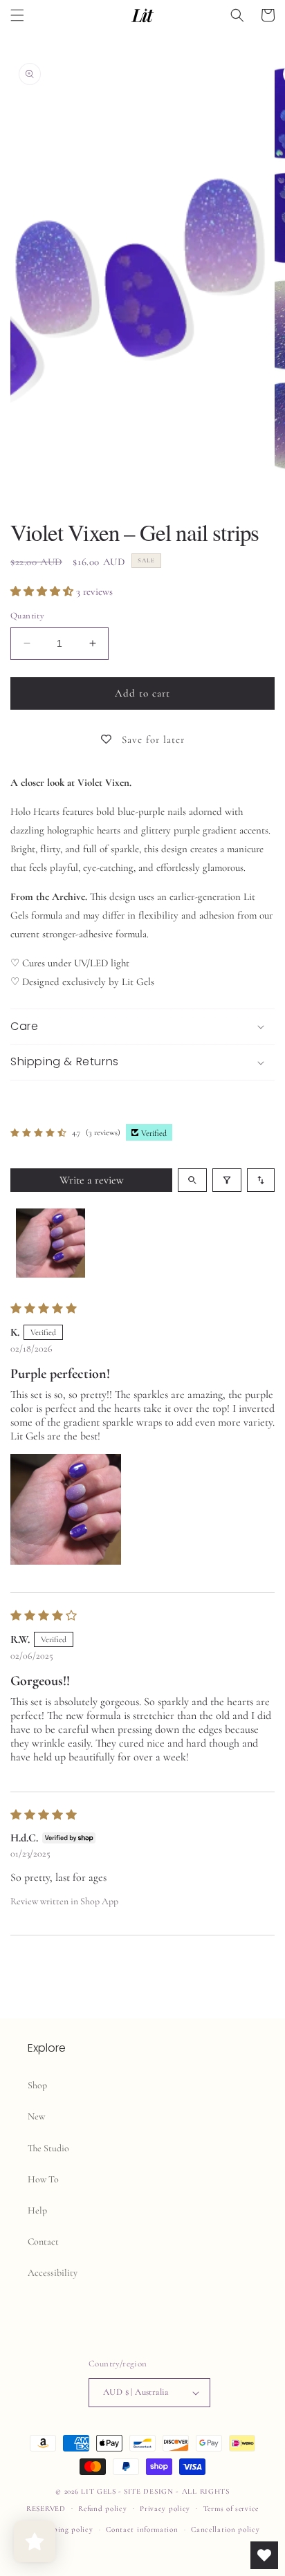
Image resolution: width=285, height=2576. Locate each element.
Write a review (92, 1180)
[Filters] (227, 1180)
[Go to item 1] (50, 1243)
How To (43, 2179)
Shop (37, 2085)
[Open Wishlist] (264, 2555)
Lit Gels (99, 2491)
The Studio (48, 2148)
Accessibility (53, 2273)
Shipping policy (66, 2529)
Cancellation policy (225, 2529)
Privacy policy (165, 2509)
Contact (43, 2242)
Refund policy (102, 2509)
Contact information (142, 2529)
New (36, 2116)
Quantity (27, 616)
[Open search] (192, 1180)
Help (37, 2210)
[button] (17, 15)
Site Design (149, 2491)
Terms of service (231, 2509)
